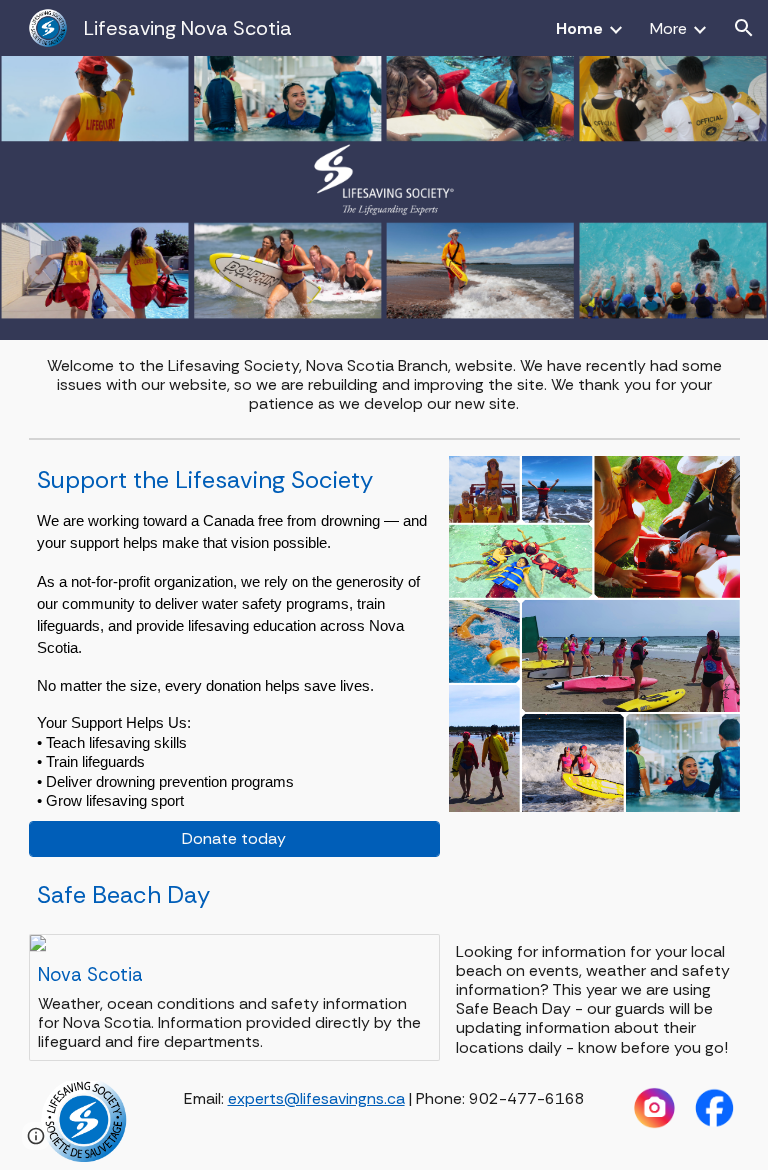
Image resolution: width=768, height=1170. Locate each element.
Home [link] (579, 28)
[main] (384, 385)
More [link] (668, 28)
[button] (744, 28)
